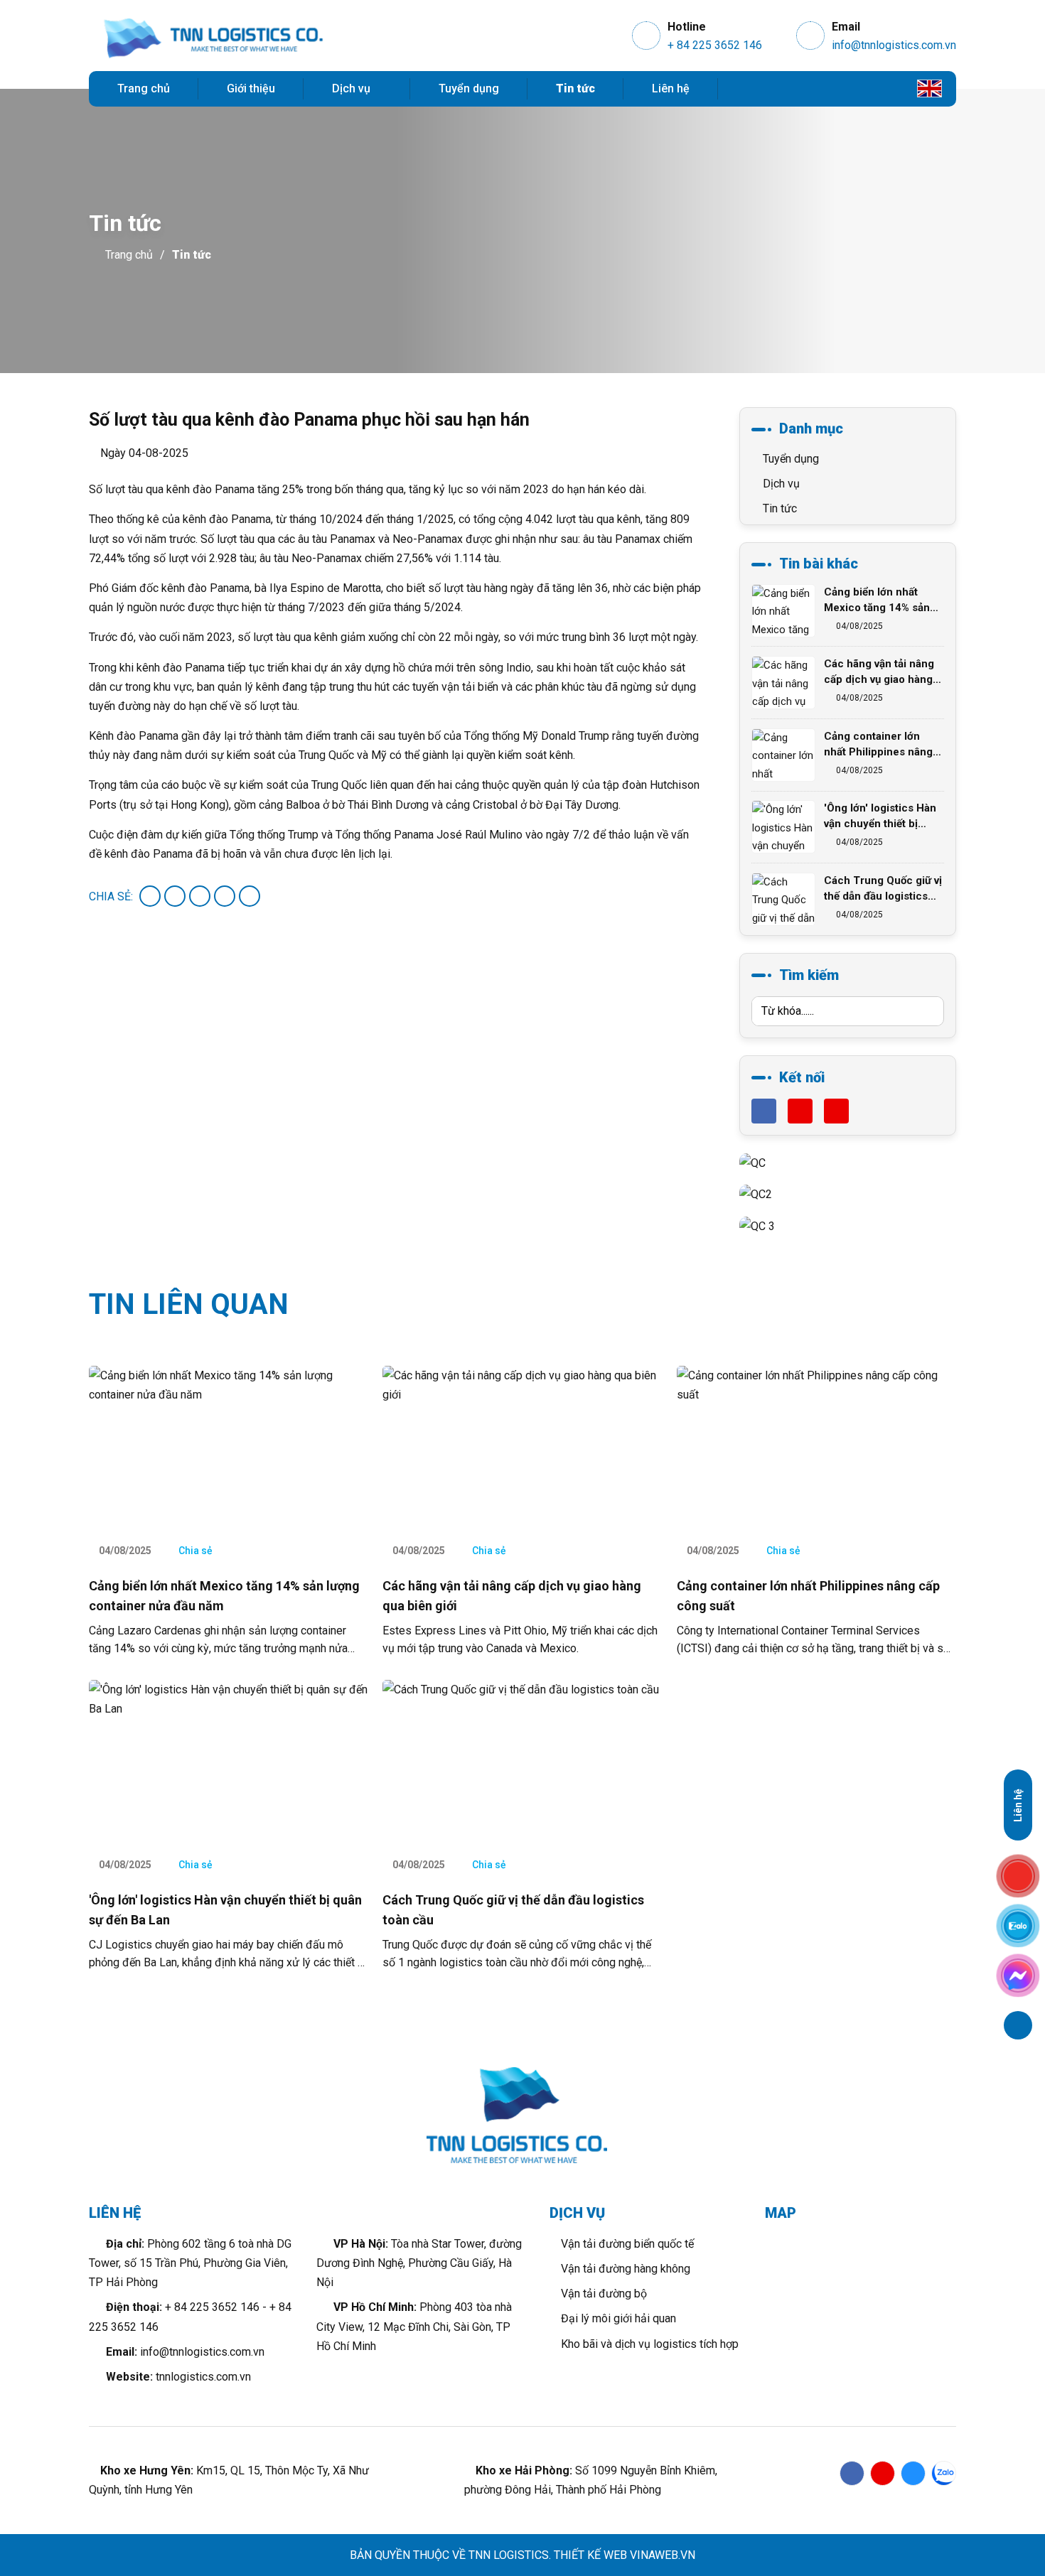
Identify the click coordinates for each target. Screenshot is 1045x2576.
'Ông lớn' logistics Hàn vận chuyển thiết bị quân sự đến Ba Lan (880, 817)
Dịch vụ (353, 88)
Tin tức (575, 88)
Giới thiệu (251, 88)
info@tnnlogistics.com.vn (894, 45)
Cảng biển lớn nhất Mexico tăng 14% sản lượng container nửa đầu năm (877, 600)
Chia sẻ (194, 1551)
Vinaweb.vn (663, 2555)
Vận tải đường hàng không (624, 2269)
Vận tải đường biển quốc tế (626, 2244)
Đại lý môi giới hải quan (617, 2318)
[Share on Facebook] (150, 896)
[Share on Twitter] (175, 896)
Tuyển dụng (469, 88)
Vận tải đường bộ (602, 2294)
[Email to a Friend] (200, 896)
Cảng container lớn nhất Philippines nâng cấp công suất (878, 745)
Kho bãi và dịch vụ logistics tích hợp (648, 2344)
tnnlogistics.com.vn (203, 2377)
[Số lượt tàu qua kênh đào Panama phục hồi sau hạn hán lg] (213, 39)
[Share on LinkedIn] (250, 896)
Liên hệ (671, 88)
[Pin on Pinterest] (225, 896)
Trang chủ (144, 88)
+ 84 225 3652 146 (715, 45)
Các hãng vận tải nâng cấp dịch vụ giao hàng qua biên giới (879, 672)
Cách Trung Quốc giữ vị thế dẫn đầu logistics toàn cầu (883, 889)
